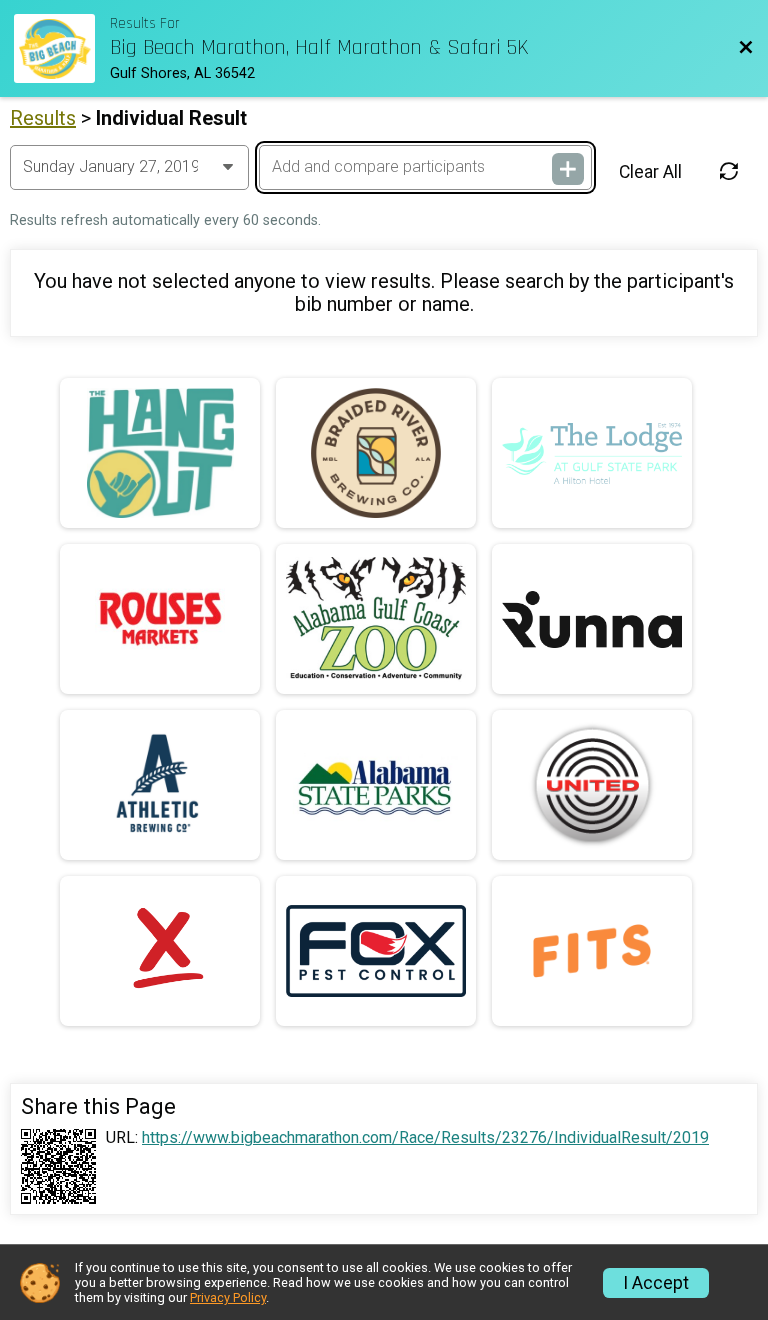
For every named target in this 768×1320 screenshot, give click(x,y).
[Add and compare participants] (568, 169)
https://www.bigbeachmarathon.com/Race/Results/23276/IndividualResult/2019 (425, 1138)
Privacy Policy (228, 1297)
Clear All (650, 172)
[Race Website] (62, 48)
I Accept (656, 1283)
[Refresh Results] (729, 171)
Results (43, 118)
